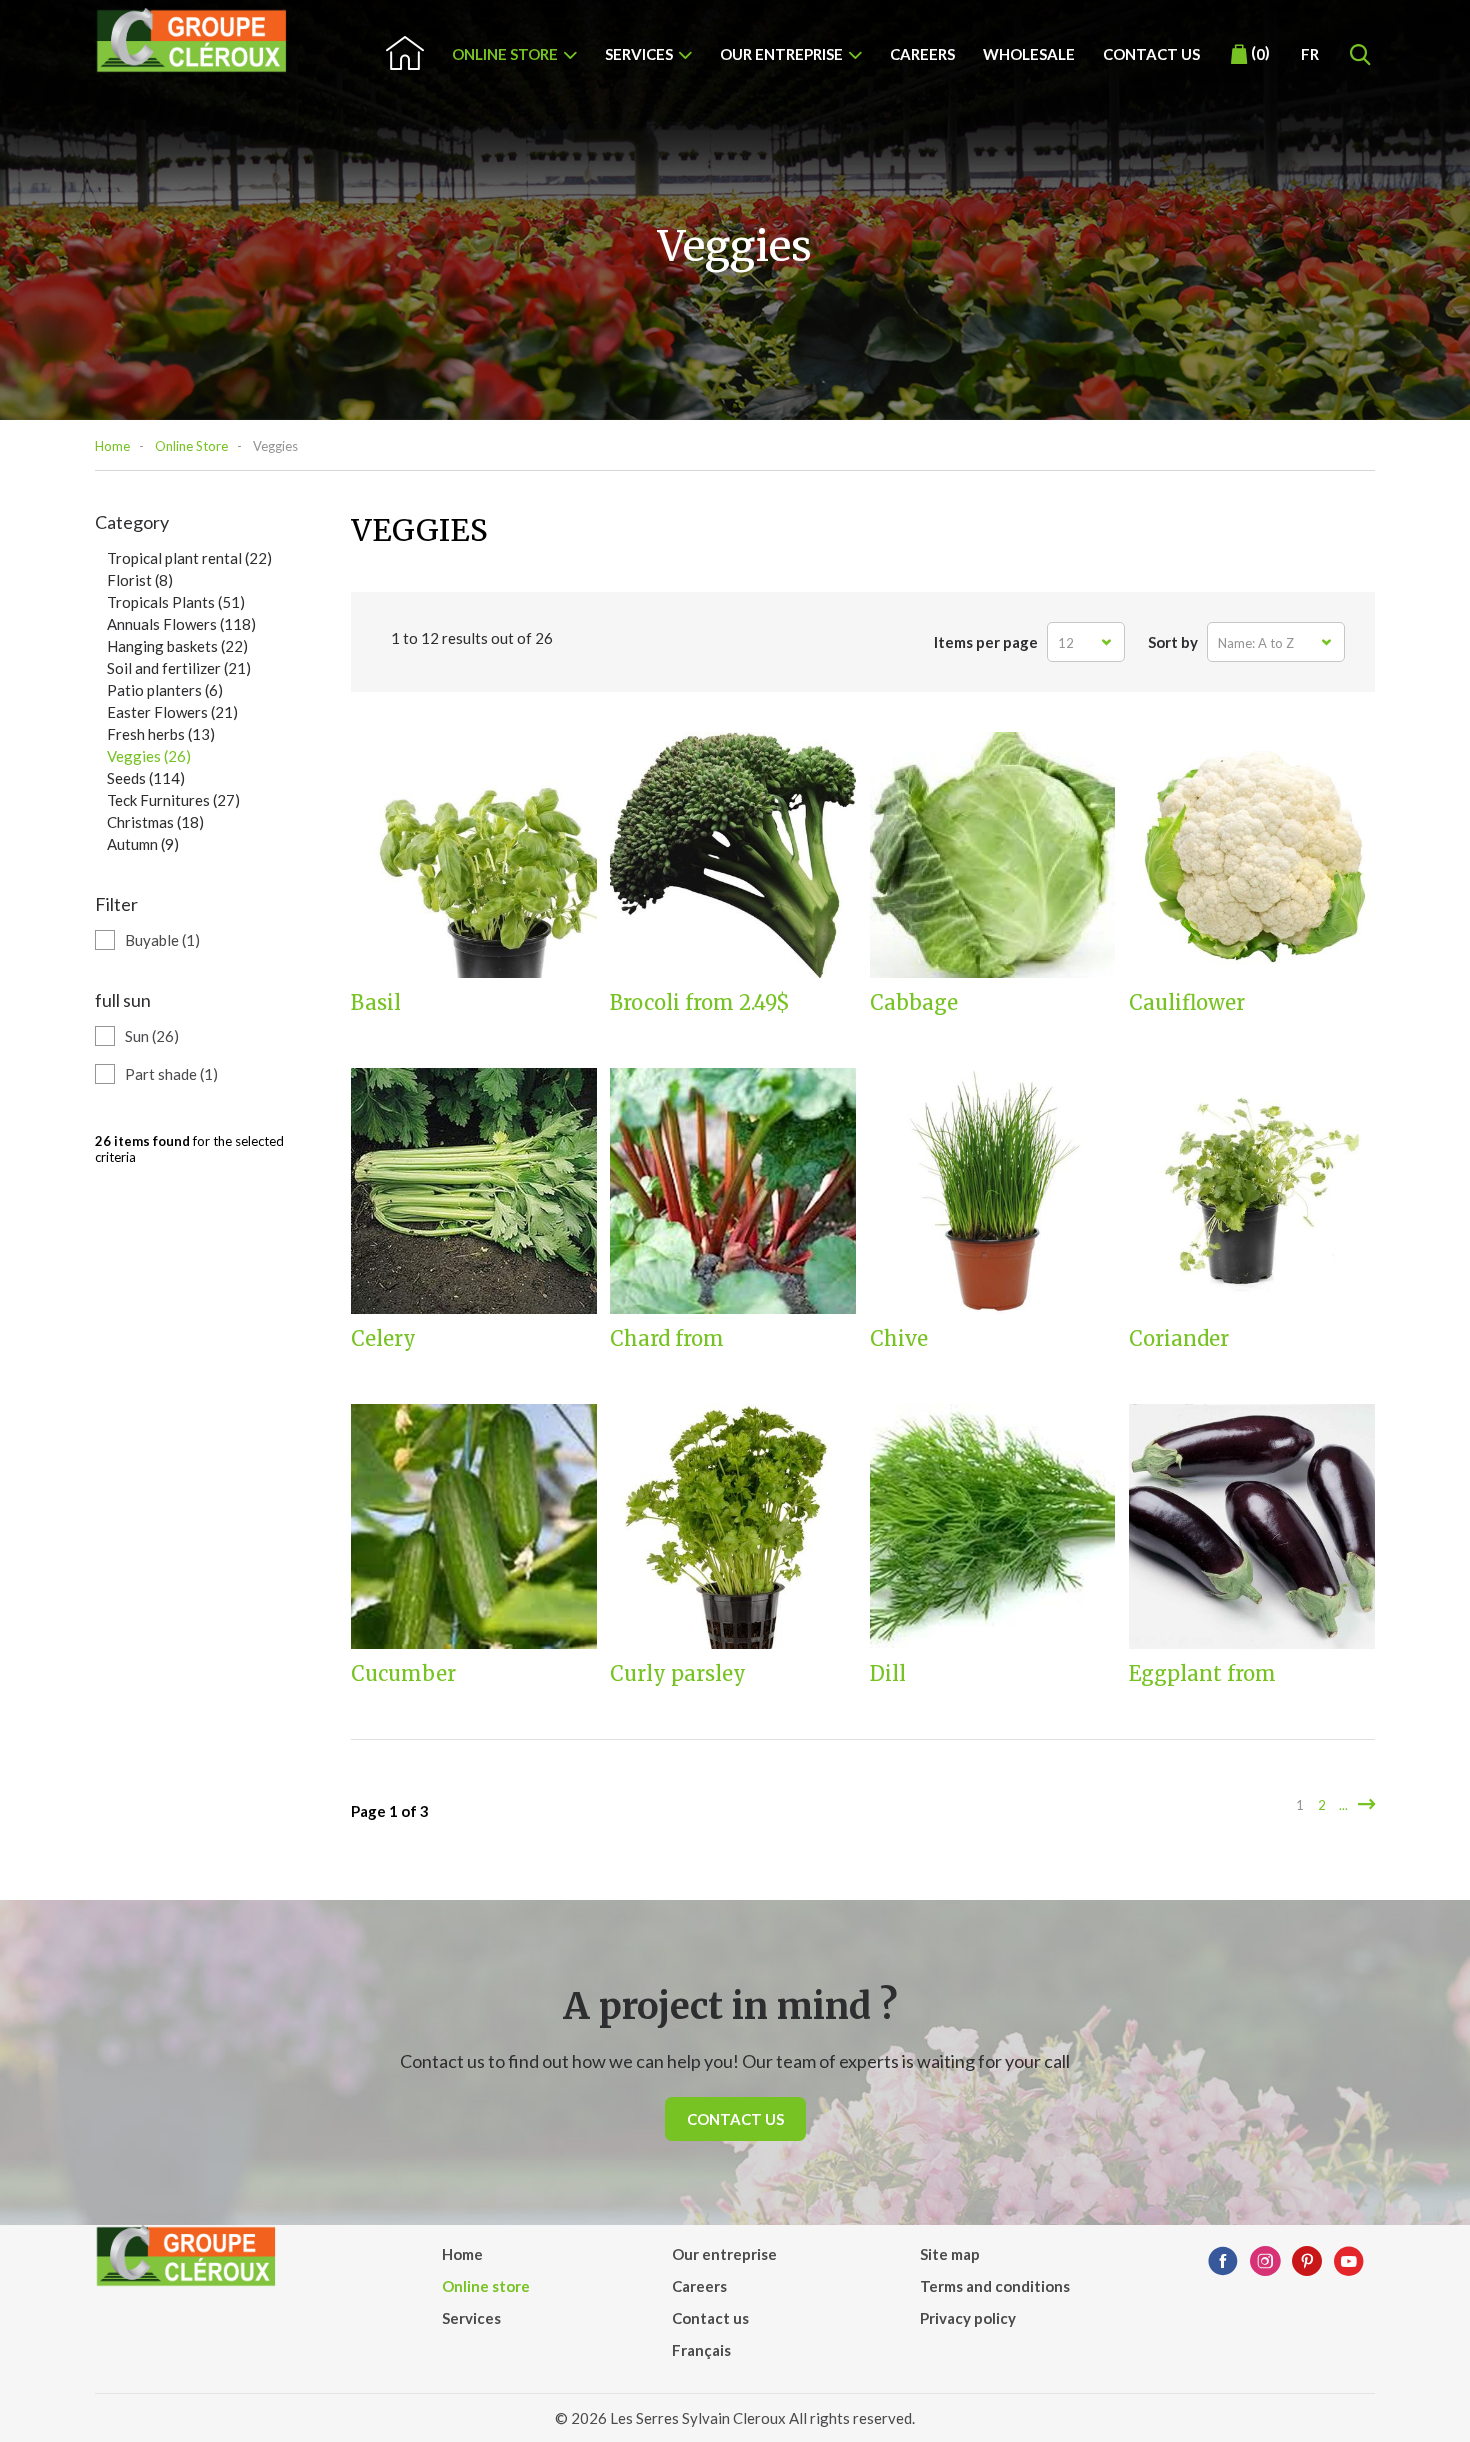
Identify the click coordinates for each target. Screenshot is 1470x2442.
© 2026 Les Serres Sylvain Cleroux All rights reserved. (735, 2418)
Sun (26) (152, 1036)
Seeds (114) (146, 778)
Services (639, 54)
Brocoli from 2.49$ (700, 1003)
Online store (505, 54)
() (1260, 53)
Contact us (1151, 54)
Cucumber (403, 1674)
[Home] (192, 40)
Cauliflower (1187, 1003)
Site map (950, 2254)
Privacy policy (968, 2318)
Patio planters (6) (165, 690)
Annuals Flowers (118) (181, 624)
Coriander (1179, 1339)
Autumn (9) (143, 844)
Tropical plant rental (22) (189, 558)
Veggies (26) (149, 756)
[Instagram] (1265, 2262)
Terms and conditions (995, 2286)
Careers (922, 54)
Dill (888, 1674)
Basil (376, 1003)
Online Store (191, 446)
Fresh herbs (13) (161, 734)
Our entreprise (781, 54)
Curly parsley (678, 1674)
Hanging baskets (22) (177, 646)
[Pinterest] (1307, 2262)
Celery (383, 1339)
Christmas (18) (155, 822)
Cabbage (914, 1003)
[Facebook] (1223, 2262)
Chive (899, 1339)
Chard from (667, 1339)
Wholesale (1029, 54)
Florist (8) (140, 580)
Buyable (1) (162, 940)
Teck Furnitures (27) (173, 800)
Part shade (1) (171, 1074)
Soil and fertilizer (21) (179, 668)
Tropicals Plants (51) (176, 602)
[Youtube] (1349, 2262)
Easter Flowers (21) (172, 712)
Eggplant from (1202, 1674)
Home (112, 446)
